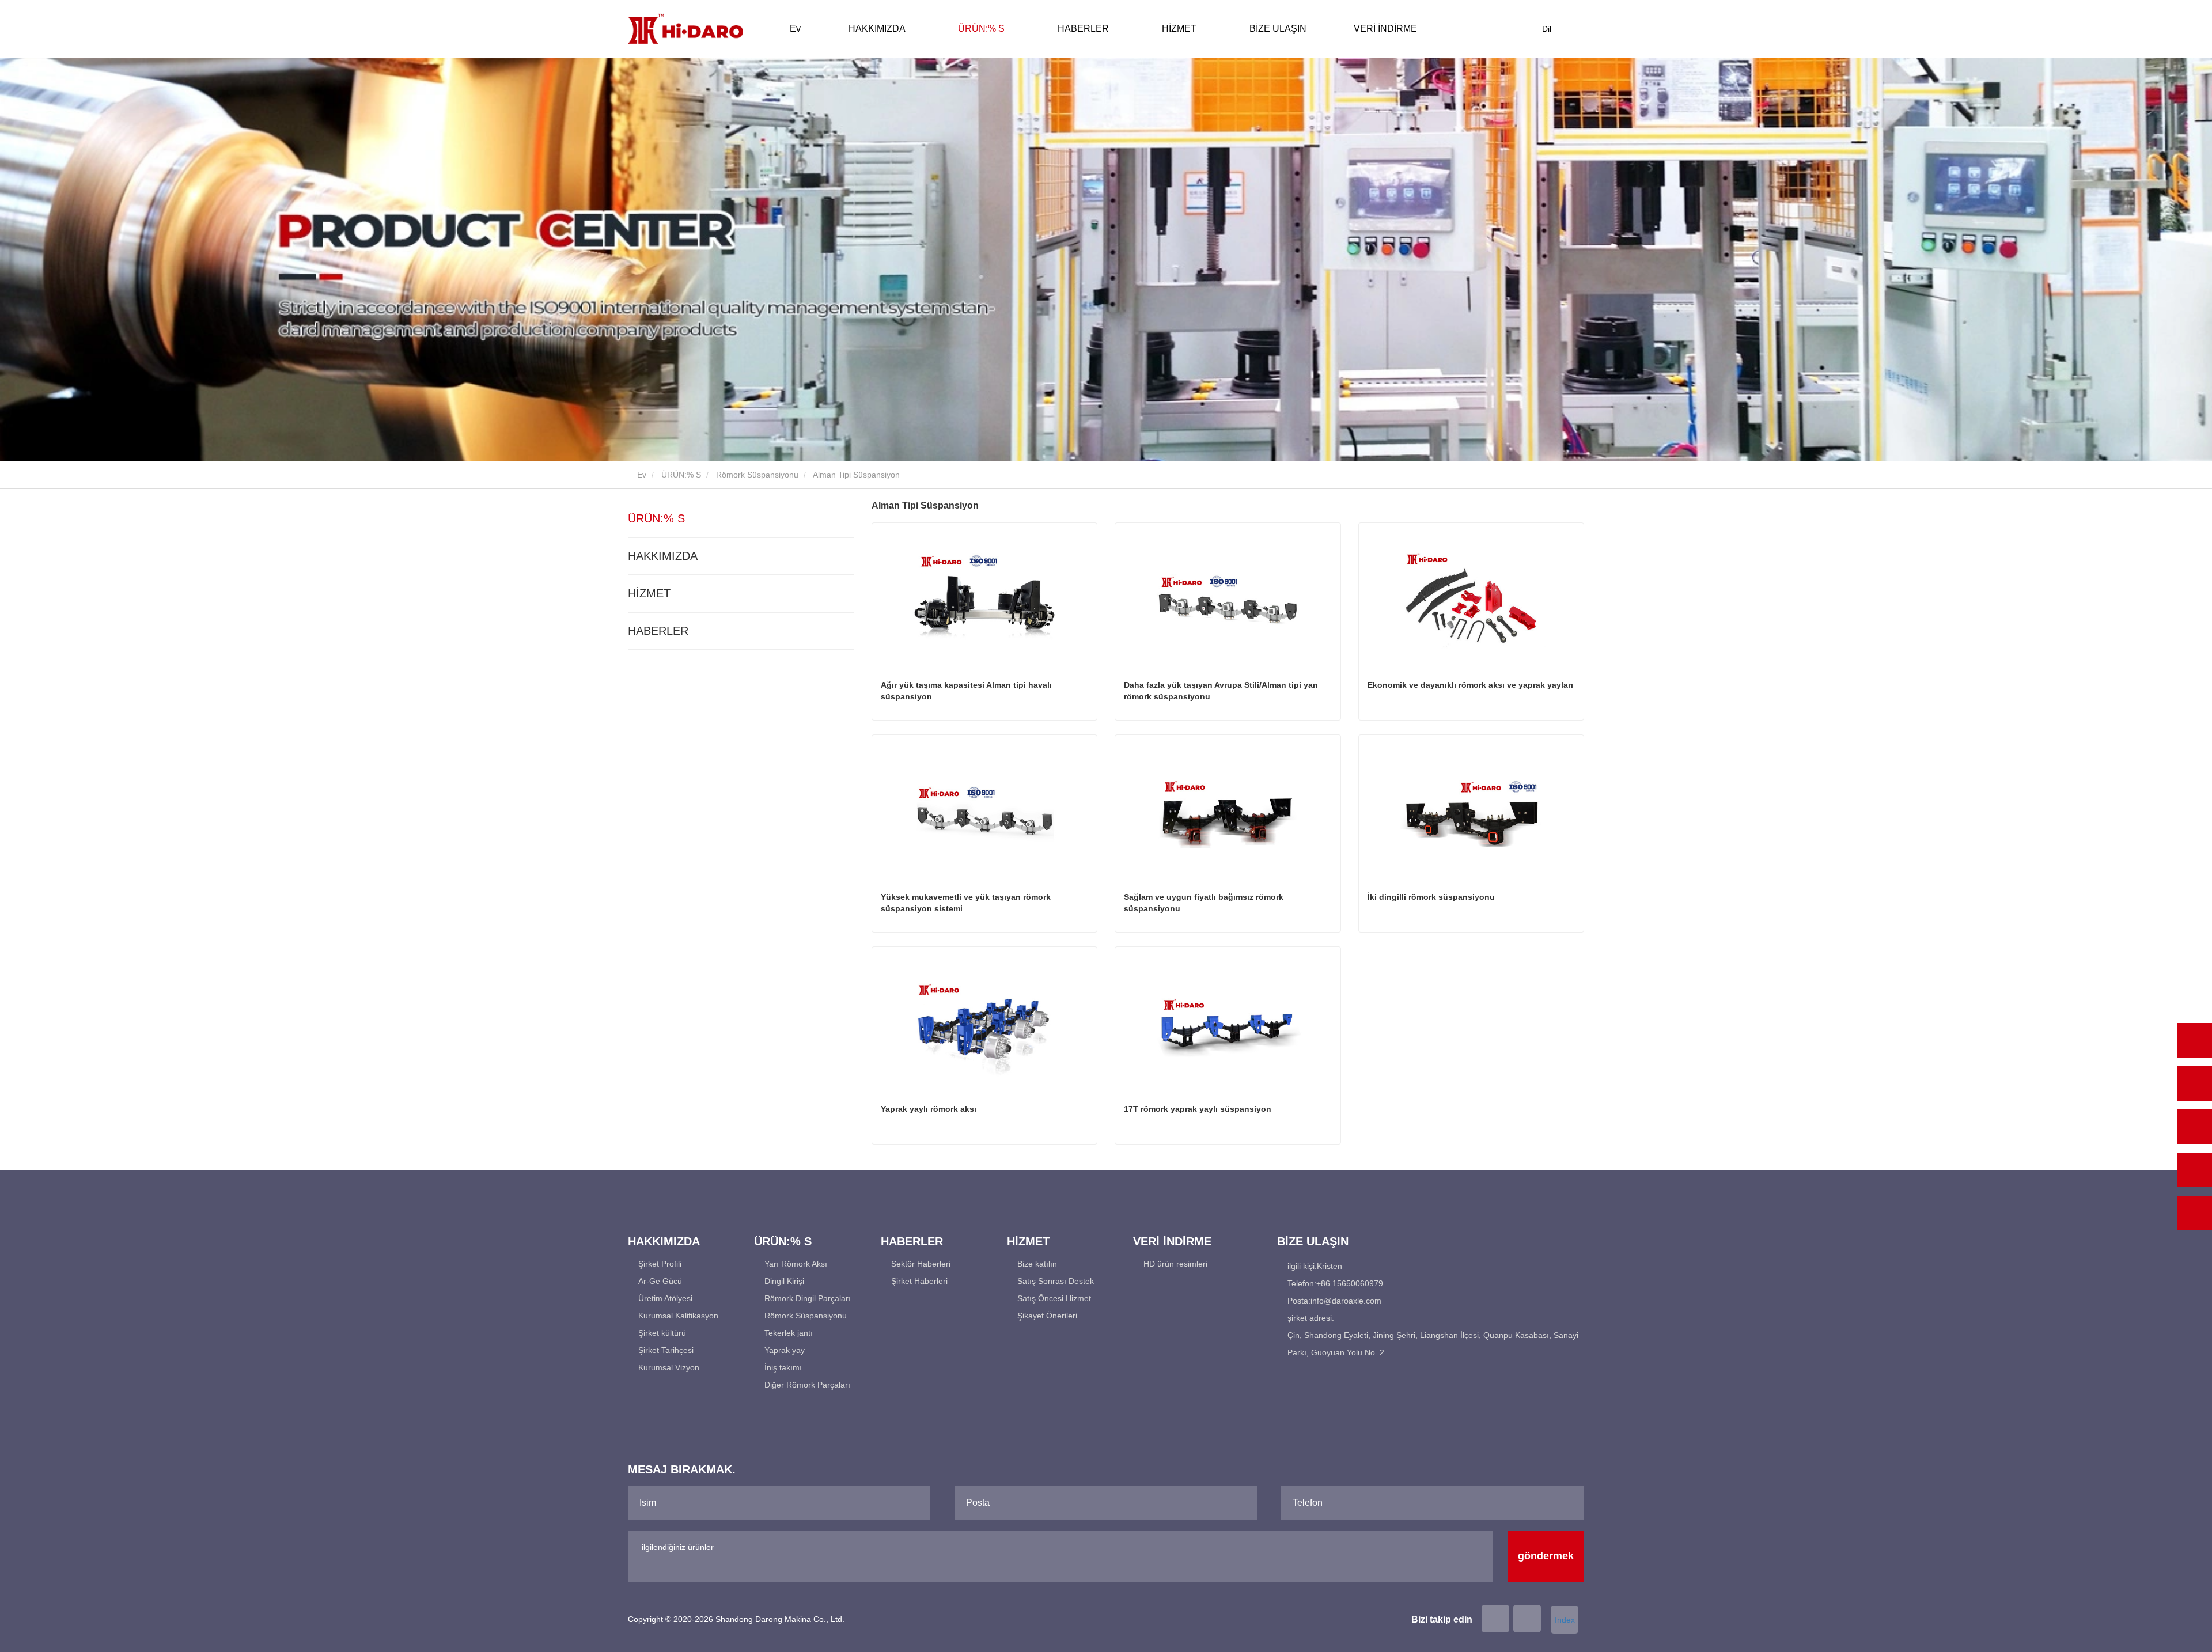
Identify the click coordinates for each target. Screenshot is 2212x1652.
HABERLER (658, 631)
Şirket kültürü (662, 1333)
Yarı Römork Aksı (796, 1264)
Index (1565, 1620)
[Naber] (2195, 1040)
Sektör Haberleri (921, 1264)
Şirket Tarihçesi (666, 1350)
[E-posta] (2195, 1127)
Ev (795, 29)
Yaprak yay (785, 1350)
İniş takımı (783, 1367)
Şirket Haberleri (919, 1281)
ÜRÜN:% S (681, 475)
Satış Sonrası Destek (1056, 1281)
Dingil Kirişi (784, 1281)
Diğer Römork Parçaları (807, 1385)
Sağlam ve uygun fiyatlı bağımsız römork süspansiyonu (1204, 903)
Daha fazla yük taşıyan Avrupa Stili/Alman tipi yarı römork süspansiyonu (1221, 691)
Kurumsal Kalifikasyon (678, 1316)
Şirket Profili (660, 1264)
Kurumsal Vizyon (669, 1367)
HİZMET (649, 593)
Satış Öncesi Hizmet (1054, 1298)
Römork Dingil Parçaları (808, 1298)
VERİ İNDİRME (1172, 1241)
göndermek (1546, 1556)
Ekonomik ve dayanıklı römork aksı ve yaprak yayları (1470, 685)
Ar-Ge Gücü (660, 1281)
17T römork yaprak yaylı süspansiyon (1198, 1109)
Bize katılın (1037, 1264)
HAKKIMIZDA (663, 556)
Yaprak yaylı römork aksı (929, 1109)
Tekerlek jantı (789, 1333)
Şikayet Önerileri (1047, 1316)
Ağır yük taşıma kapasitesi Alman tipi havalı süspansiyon (966, 691)
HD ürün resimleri (1175, 1264)
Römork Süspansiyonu (757, 475)
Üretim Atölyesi (665, 1298)
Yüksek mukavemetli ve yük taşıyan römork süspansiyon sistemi (966, 903)
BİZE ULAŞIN (1278, 29)
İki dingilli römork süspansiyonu (1431, 897)
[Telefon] (2195, 1083)
